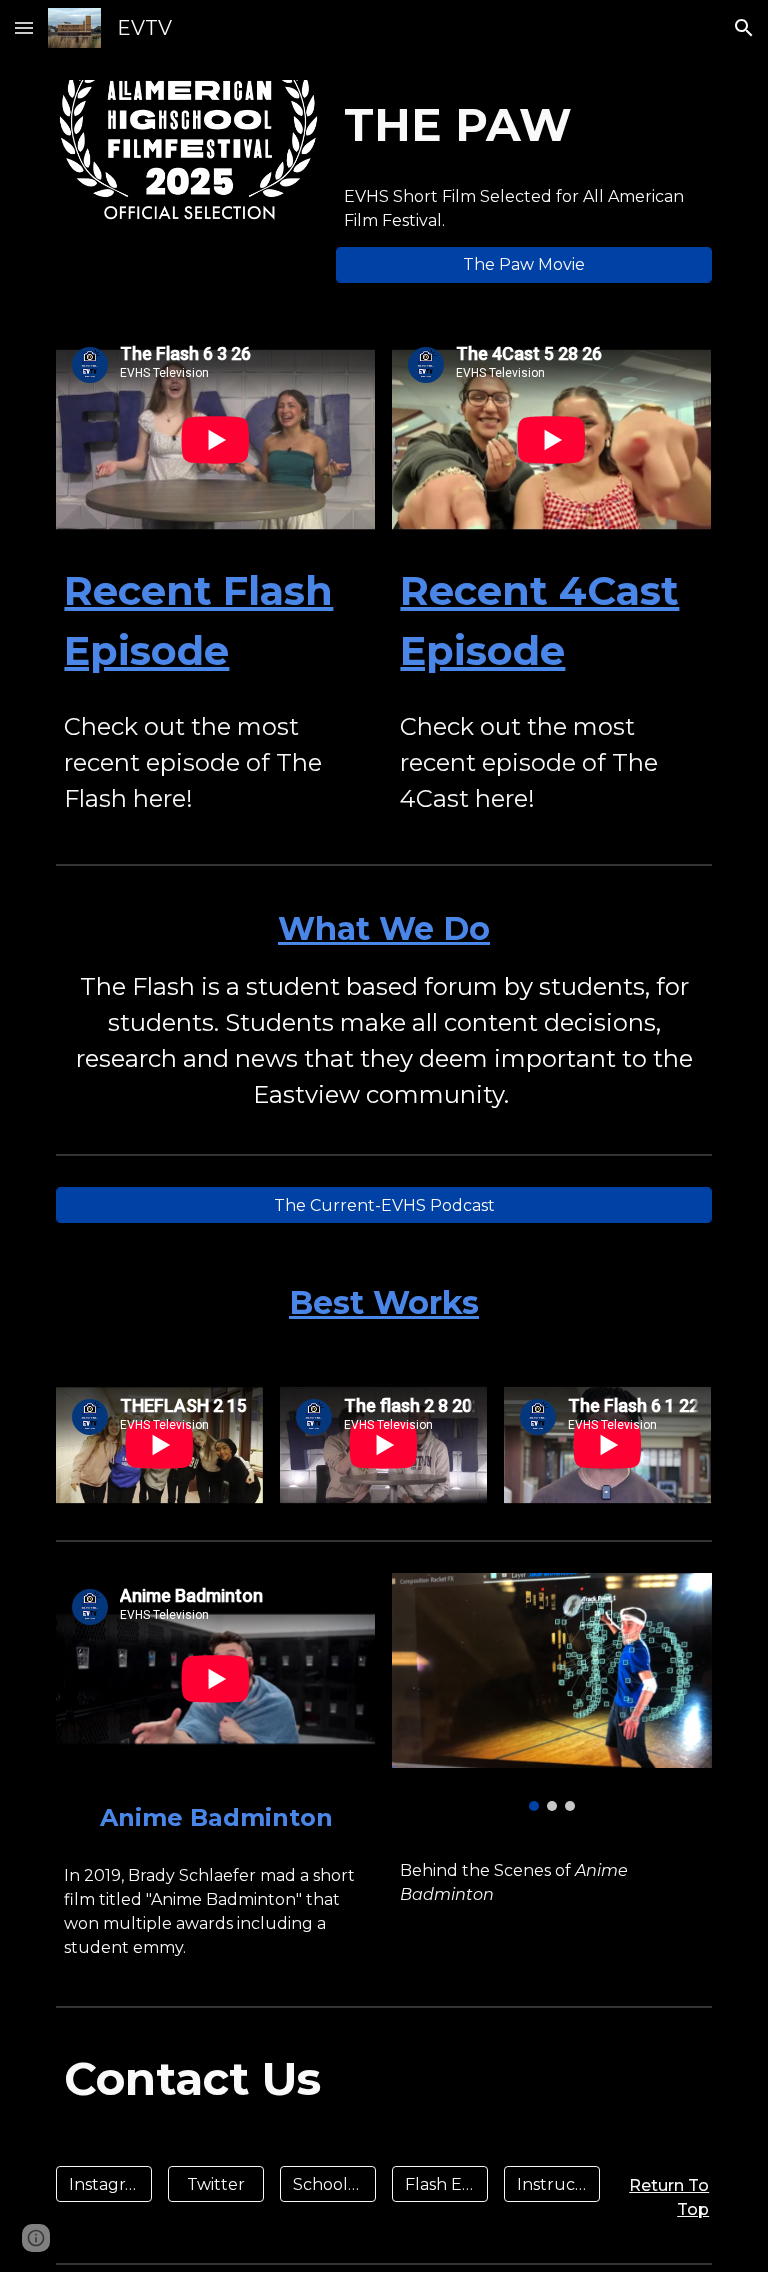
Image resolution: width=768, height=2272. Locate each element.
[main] (523, 125)
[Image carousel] (551, 1691)
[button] (24, 27)
